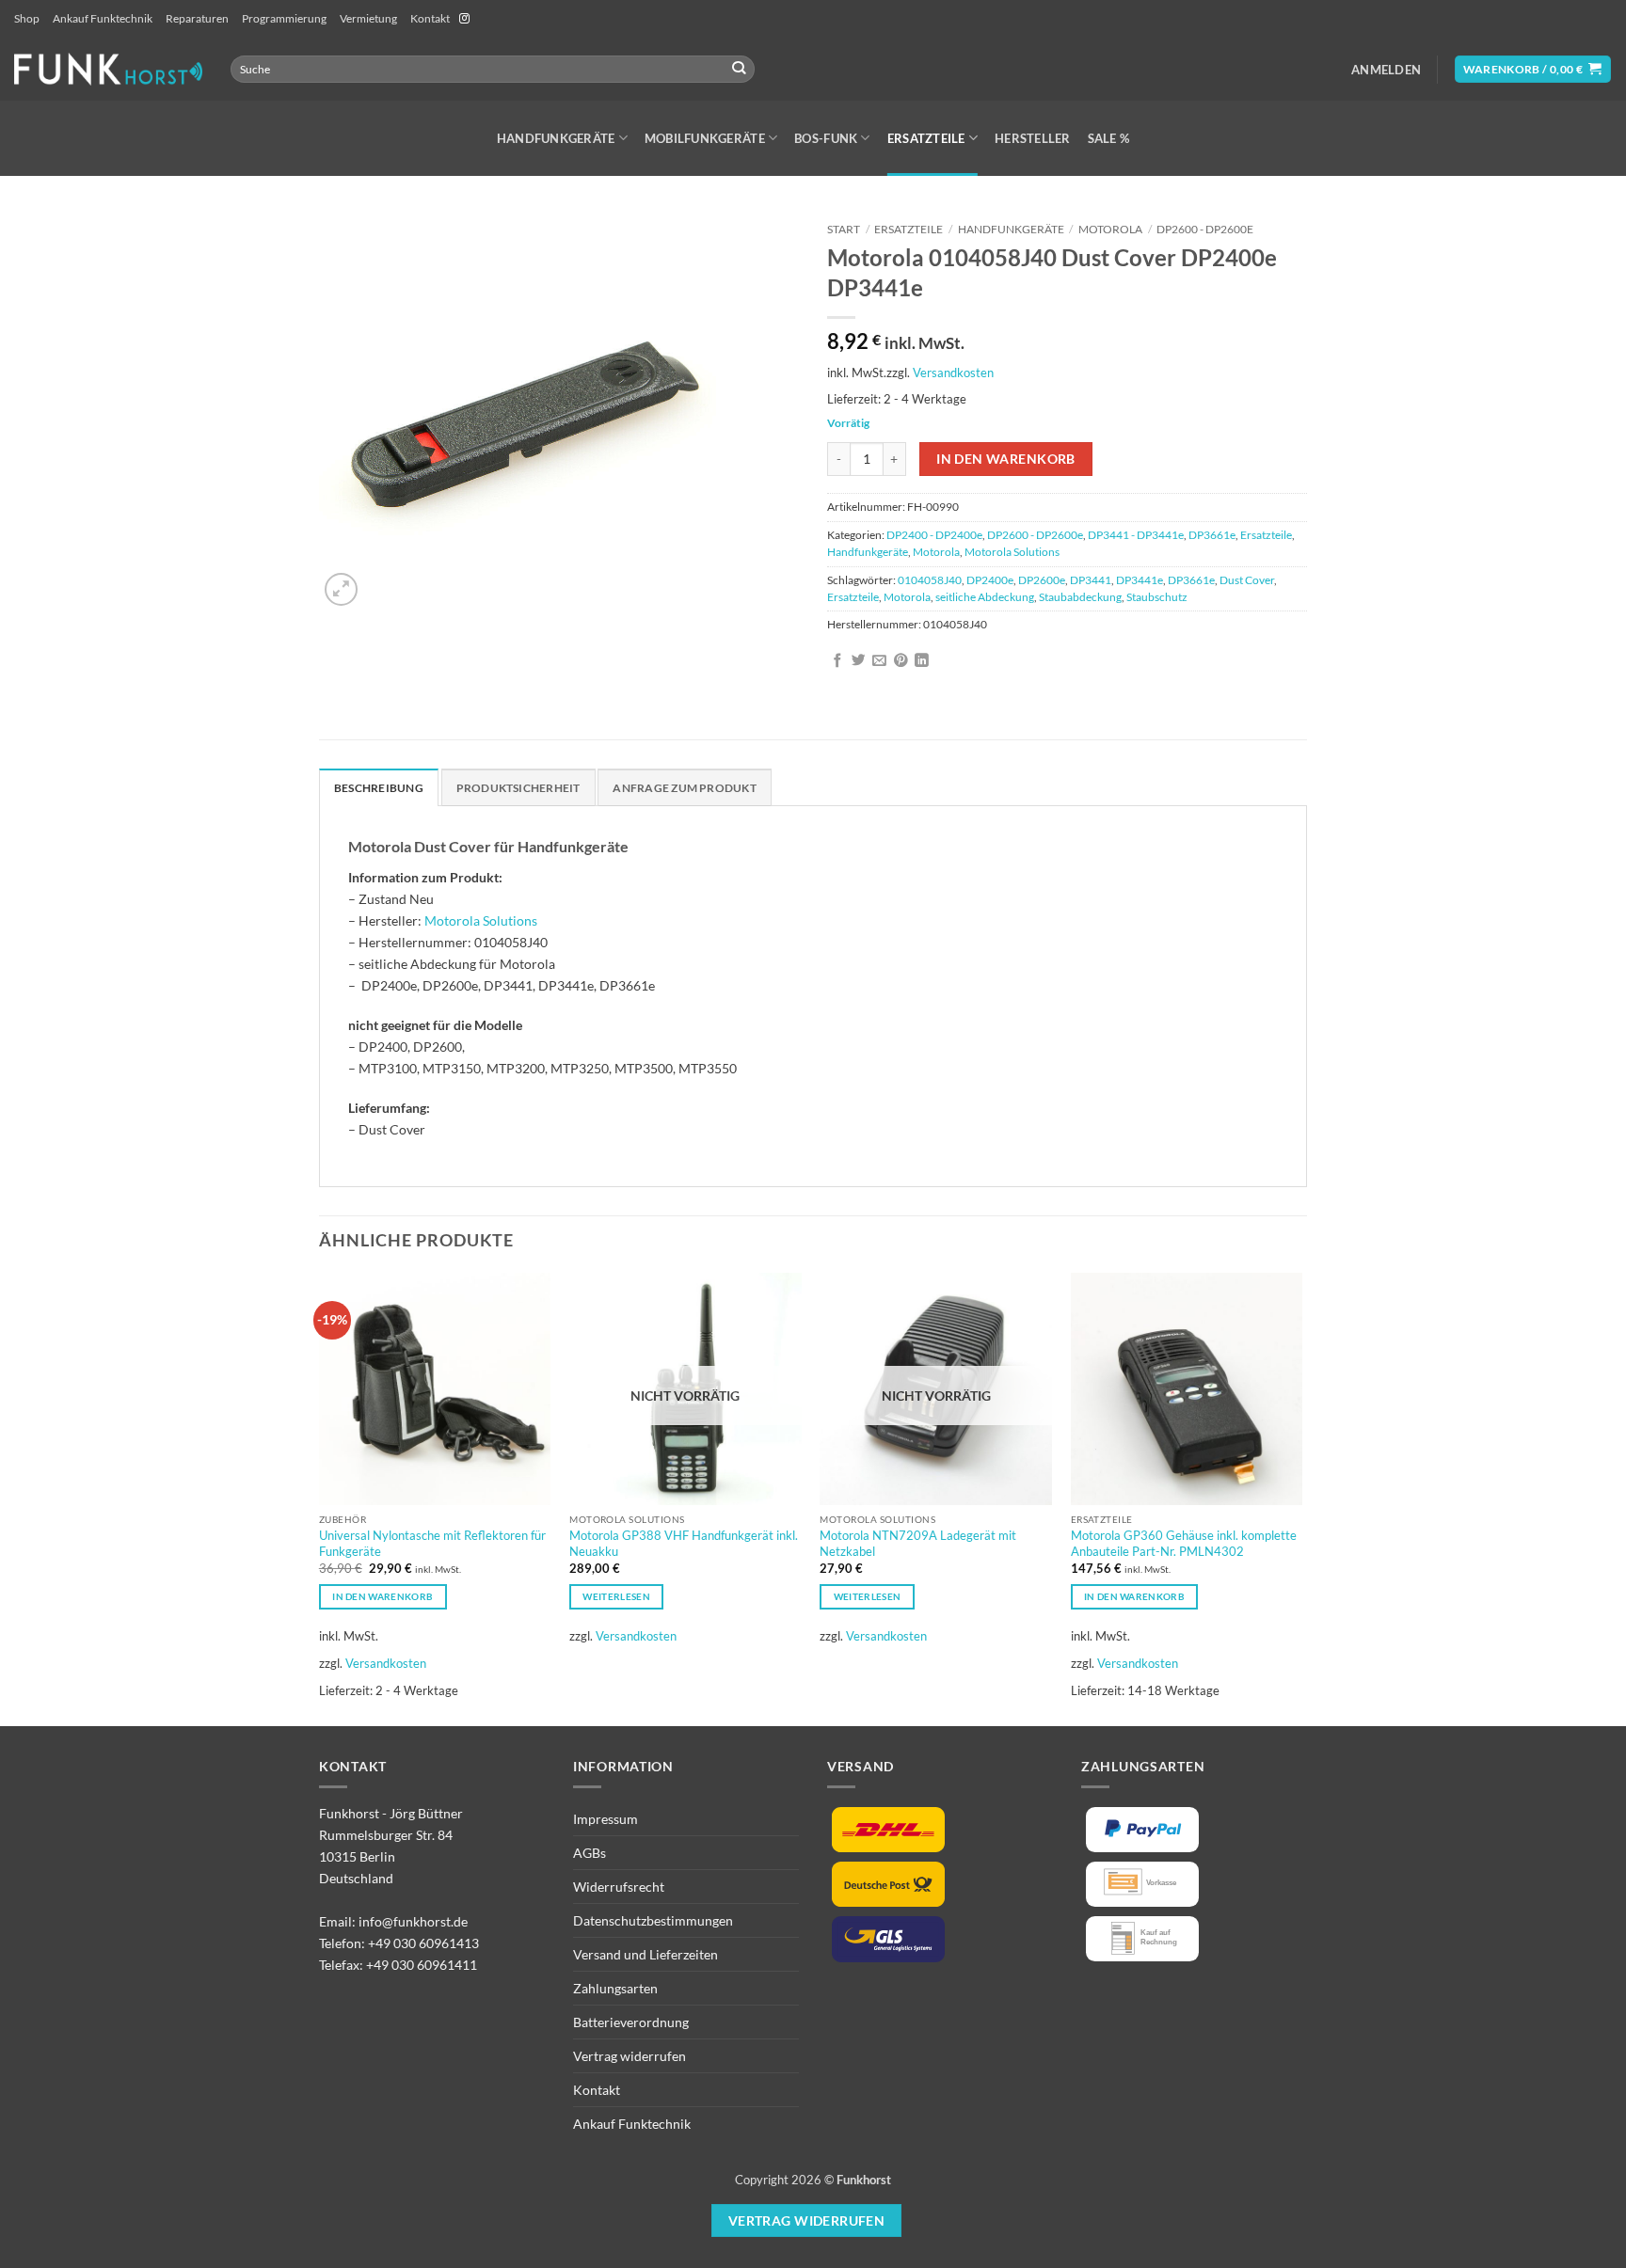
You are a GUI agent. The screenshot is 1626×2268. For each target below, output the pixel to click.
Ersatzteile (926, 138)
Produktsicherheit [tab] (518, 788)
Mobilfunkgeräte (705, 138)
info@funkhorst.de (413, 1921)
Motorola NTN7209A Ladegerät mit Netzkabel (918, 1543)
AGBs (590, 1853)
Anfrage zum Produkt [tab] (684, 788)
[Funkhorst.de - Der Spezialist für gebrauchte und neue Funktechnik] (108, 69)
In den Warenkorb (1006, 459)
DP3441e (1140, 580)
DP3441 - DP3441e (1136, 535)
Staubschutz (1157, 597)
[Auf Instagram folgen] (464, 19)
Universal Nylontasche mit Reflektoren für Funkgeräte (432, 1543)
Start (844, 229)
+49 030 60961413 (423, 1943)
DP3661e (1212, 535)
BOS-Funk (826, 138)
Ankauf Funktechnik (103, 18)
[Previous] (320, 1498)
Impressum (606, 1819)
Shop (27, 18)
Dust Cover (1247, 580)
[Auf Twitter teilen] (859, 661)
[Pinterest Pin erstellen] (901, 661)
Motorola (1110, 229)
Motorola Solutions (1012, 552)
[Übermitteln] (739, 69)
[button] (1386, 70)
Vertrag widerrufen (630, 2056)
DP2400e (990, 580)
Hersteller (1033, 138)
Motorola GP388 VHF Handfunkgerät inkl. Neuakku (684, 1543)
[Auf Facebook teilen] (838, 661)
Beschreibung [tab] (379, 788)
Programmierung (284, 18)
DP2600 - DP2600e (1205, 229)
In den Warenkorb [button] (383, 1596)
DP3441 (1091, 580)
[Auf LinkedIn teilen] (922, 661)
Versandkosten (953, 373)
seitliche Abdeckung (985, 597)
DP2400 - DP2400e (934, 535)
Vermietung (368, 18)
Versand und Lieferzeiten (646, 1954)
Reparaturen (197, 18)
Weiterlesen (616, 1596)
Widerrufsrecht (619, 1887)
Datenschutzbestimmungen (653, 1920)
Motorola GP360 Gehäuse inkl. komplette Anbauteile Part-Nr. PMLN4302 (1184, 1543)
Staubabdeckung (1080, 597)
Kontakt (430, 18)
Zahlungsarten (615, 1988)
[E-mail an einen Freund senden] (879, 661)
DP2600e (1042, 580)
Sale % (1109, 138)
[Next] (1301, 1498)
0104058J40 (930, 580)
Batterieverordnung (631, 2022)
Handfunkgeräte (556, 138)
